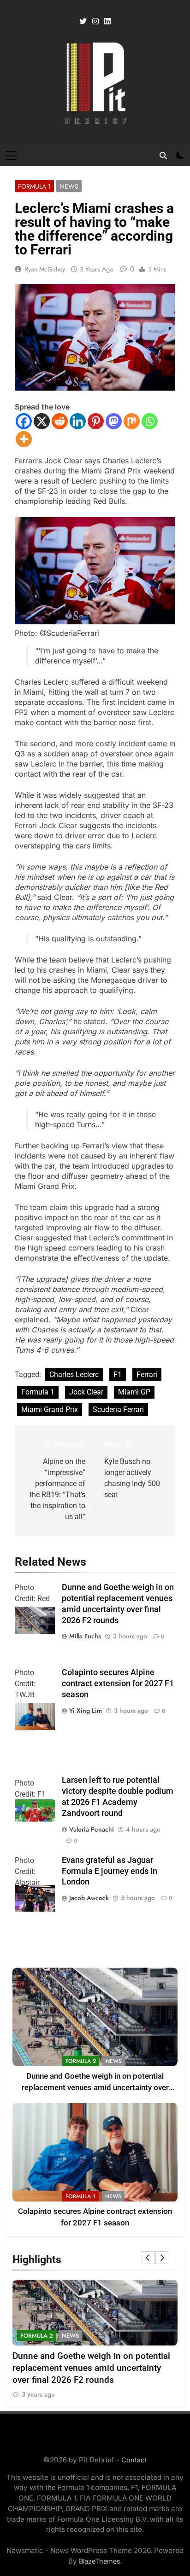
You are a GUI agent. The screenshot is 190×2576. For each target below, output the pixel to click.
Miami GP (134, 1392)
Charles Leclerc (74, 1374)
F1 (118, 1374)
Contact (134, 2460)
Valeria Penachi (92, 1829)
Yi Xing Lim (86, 1711)
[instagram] (95, 22)
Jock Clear (86, 1392)
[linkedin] (107, 22)
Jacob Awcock (89, 1898)
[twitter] (83, 22)
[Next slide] (162, 2258)
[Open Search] (163, 156)
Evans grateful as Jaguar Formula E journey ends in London (110, 1871)
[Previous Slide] (148, 2258)
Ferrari (147, 1374)
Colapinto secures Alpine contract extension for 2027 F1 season (118, 1683)
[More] (24, 439)
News (69, 186)
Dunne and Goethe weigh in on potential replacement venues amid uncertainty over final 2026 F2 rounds (95, 2088)
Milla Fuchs (85, 1636)
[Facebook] (24, 421)
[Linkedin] (78, 421)
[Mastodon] (114, 421)
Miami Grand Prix (50, 1409)
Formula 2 (81, 2061)
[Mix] (132, 421)
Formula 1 (34, 186)
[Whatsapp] (150, 421)
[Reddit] (60, 421)
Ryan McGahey (45, 269)
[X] (42, 421)
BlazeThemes (100, 2561)
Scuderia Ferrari (118, 1409)
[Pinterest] (96, 421)
